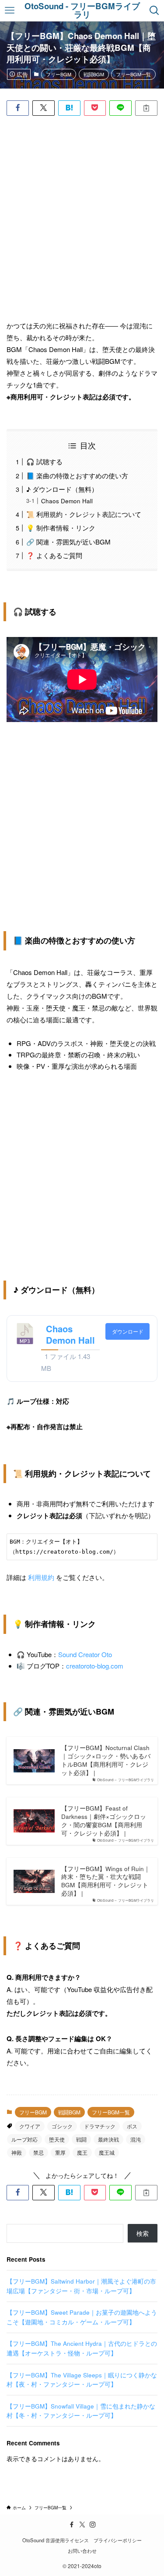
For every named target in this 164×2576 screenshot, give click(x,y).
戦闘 (81, 2139)
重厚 (60, 2152)
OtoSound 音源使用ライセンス (56, 2540)
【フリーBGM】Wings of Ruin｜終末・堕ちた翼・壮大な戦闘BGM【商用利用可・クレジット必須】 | (106, 1881)
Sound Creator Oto (85, 1654)
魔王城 (107, 2152)
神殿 (17, 2152)
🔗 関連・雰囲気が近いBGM (68, 542)
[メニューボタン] (9, 11)
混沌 (136, 2139)
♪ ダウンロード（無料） (62, 489)
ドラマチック (100, 2126)
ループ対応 (24, 2139)
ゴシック (62, 2126)
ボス (132, 2126)
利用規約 (41, 1577)
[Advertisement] (82, 224)
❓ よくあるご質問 (54, 555)
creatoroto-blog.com (95, 1666)
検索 (143, 2233)
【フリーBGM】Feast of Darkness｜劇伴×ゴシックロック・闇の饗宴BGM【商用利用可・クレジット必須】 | (104, 1821)
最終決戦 (108, 2139)
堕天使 (57, 2139)
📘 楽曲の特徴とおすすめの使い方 (77, 475)
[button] (18, 108)
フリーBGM (59, 74)
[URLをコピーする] (146, 108)
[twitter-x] (82, 2525)
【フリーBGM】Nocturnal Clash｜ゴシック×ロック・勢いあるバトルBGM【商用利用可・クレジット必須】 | (106, 1760)
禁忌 (38, 2152)
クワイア (30, 2126)
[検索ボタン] (155, 11)
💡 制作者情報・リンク (61, 528)
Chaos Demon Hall (67, 501)
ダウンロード (128, 1331)
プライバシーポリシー (118, 2540)
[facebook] (72, 2525)
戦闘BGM (94, 74)
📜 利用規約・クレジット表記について (84, 514)
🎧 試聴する (44, 461)
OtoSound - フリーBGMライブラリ (82, 11)
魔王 (82, 2152)
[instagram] (93, 2525)
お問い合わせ (82, 2551)
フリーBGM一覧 (133, 74)
